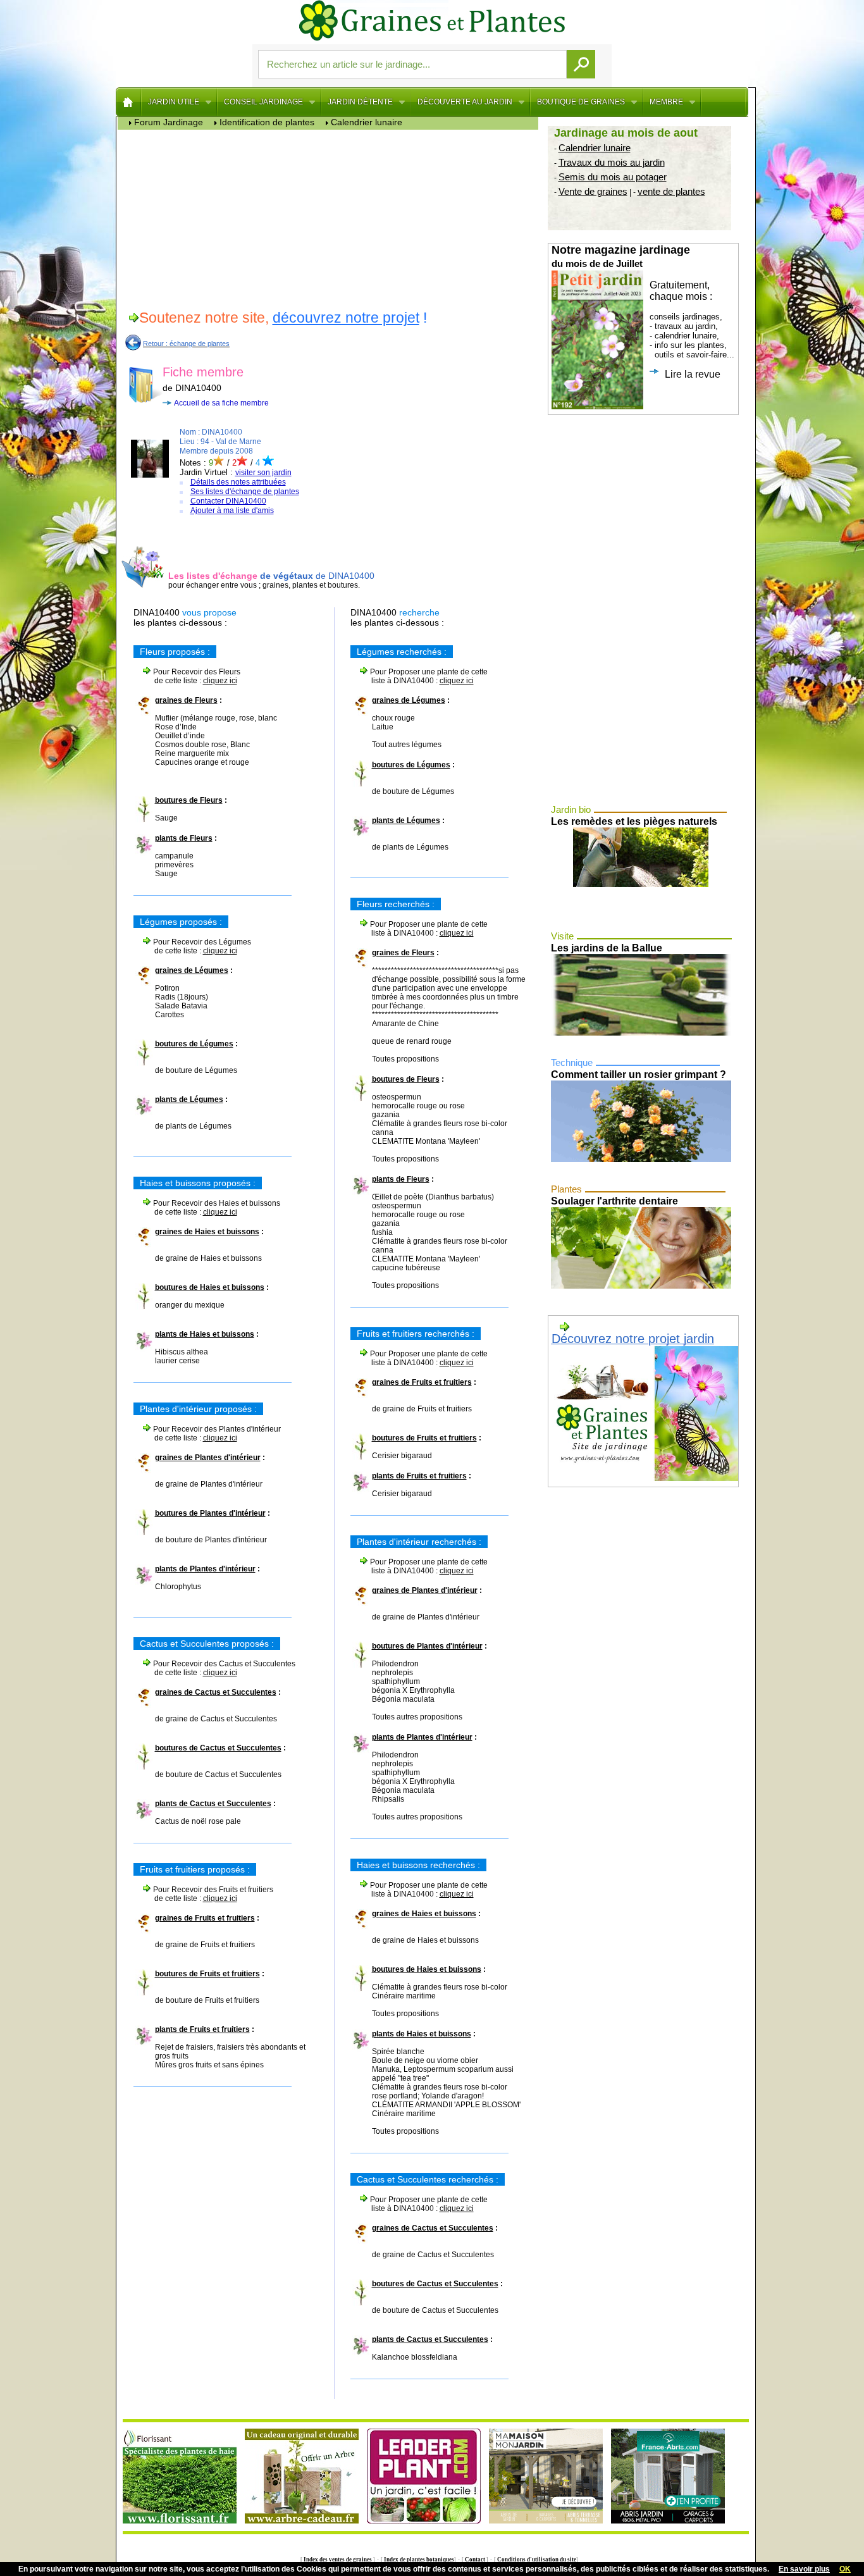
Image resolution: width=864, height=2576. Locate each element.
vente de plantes (671, 191)
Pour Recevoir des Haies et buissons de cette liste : (207, 1208)
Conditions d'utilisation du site (536, 2560)
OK (845, 2569)
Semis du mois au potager (613, 177)
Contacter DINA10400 (228, 501)
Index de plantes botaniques (418, 2560)
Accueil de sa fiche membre (221, 403)
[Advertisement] (331, 218)
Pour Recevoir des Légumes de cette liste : (192, 946)
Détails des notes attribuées (238, 482)
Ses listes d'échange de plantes (245, 492)
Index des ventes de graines (338, 2560)
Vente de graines (593, 191)
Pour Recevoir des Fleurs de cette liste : (187, 676)
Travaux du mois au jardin (612, 162)
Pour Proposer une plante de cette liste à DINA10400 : (419, 676)
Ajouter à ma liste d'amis (232, 511)
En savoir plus (804, 2569)
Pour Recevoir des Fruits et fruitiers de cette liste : (203, 1894)
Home (129, 102)
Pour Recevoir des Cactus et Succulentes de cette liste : (214, 1668)
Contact (475, 2560)
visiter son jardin (263, 473)
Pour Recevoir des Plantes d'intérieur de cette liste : (207, 1434)
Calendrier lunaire (595, 148)
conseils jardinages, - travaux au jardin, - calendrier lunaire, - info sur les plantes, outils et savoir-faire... (643, 312)
